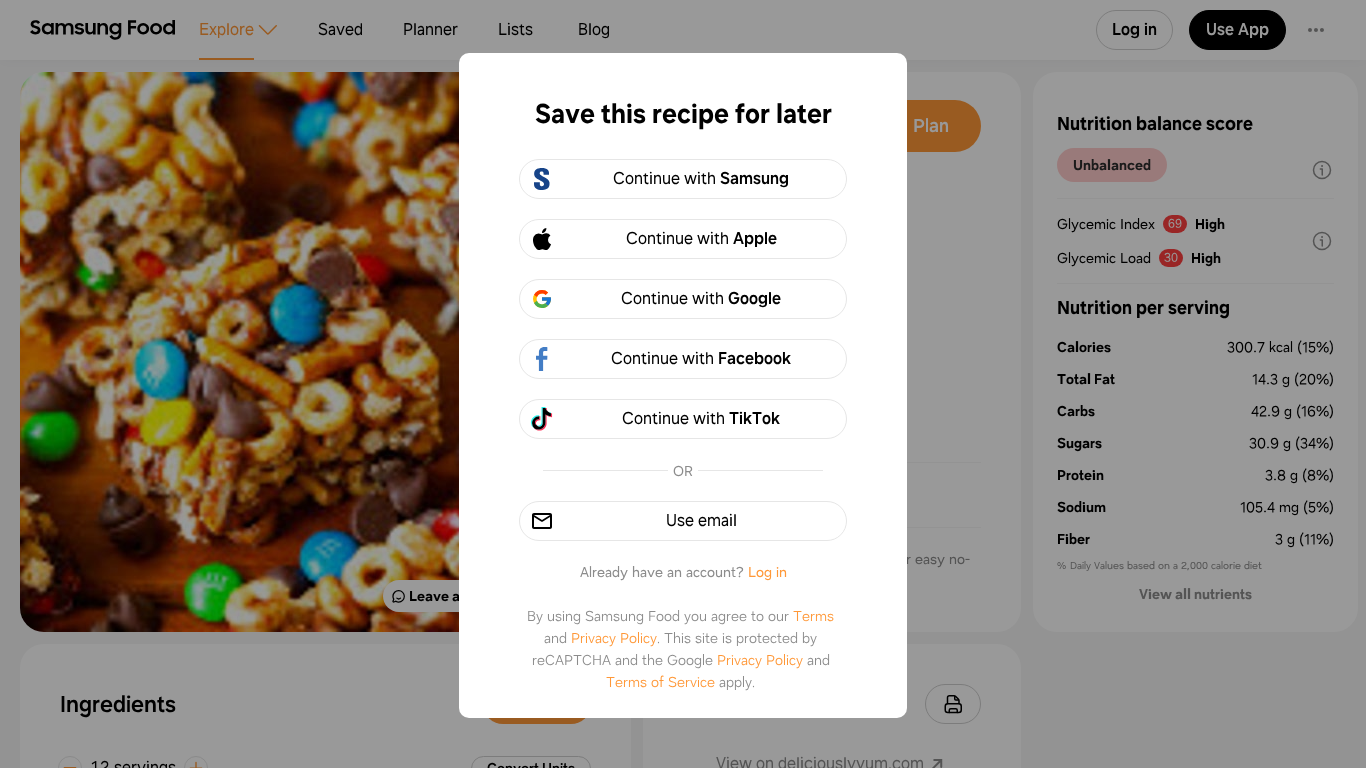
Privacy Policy (614, 638)
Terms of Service (660, 682)
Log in (767, 572)
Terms (813, 616)
